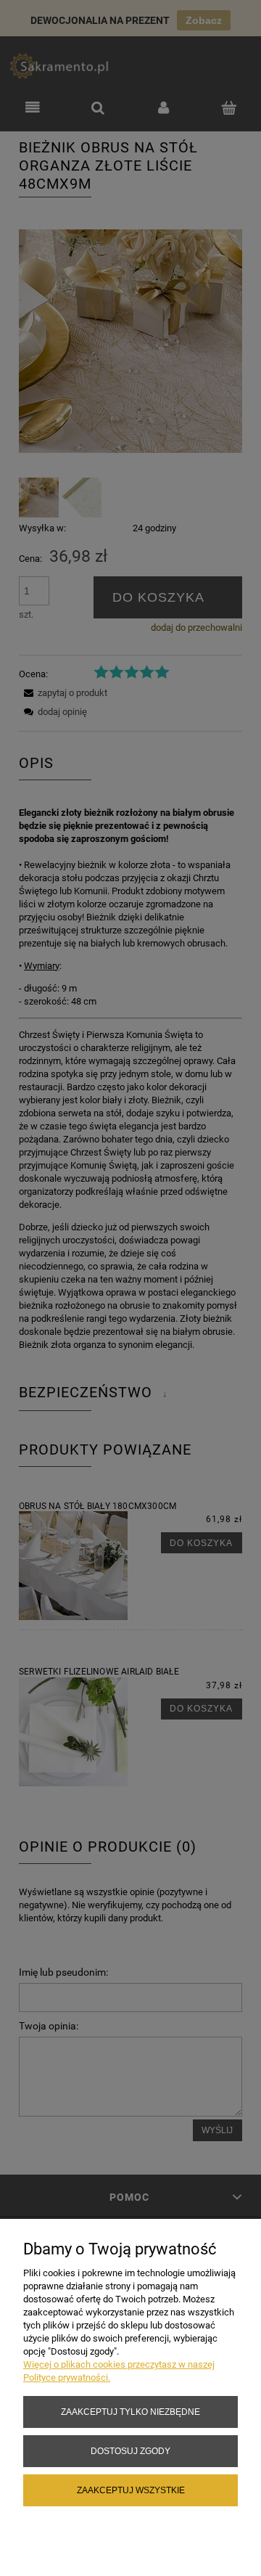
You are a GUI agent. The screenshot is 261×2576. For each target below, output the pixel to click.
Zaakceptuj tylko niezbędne (130, 2412)
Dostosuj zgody (130, 2451)
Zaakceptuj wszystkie (131, 2490)
